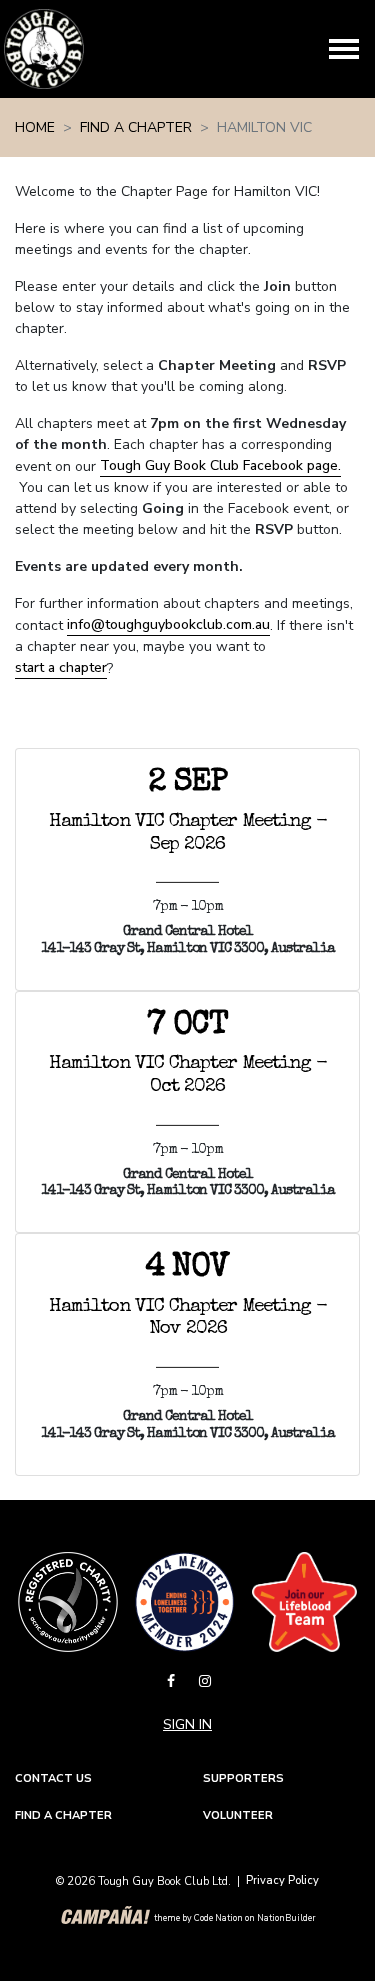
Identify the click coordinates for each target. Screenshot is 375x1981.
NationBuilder (286, 1919)
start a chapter (61, 667)
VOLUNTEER (238, 1815)
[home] (44, 49)
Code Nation (218, 1919)
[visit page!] (173, 1681)
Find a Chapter (136, 127)
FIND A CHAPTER (63, 1815)
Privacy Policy (282, 1880)
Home (35, 127)
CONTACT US (53, 1778)
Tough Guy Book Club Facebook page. (220, 465)
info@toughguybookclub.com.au (168, 624)
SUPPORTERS (243, 1778)
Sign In (187, 1724)
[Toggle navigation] (344, 49)
